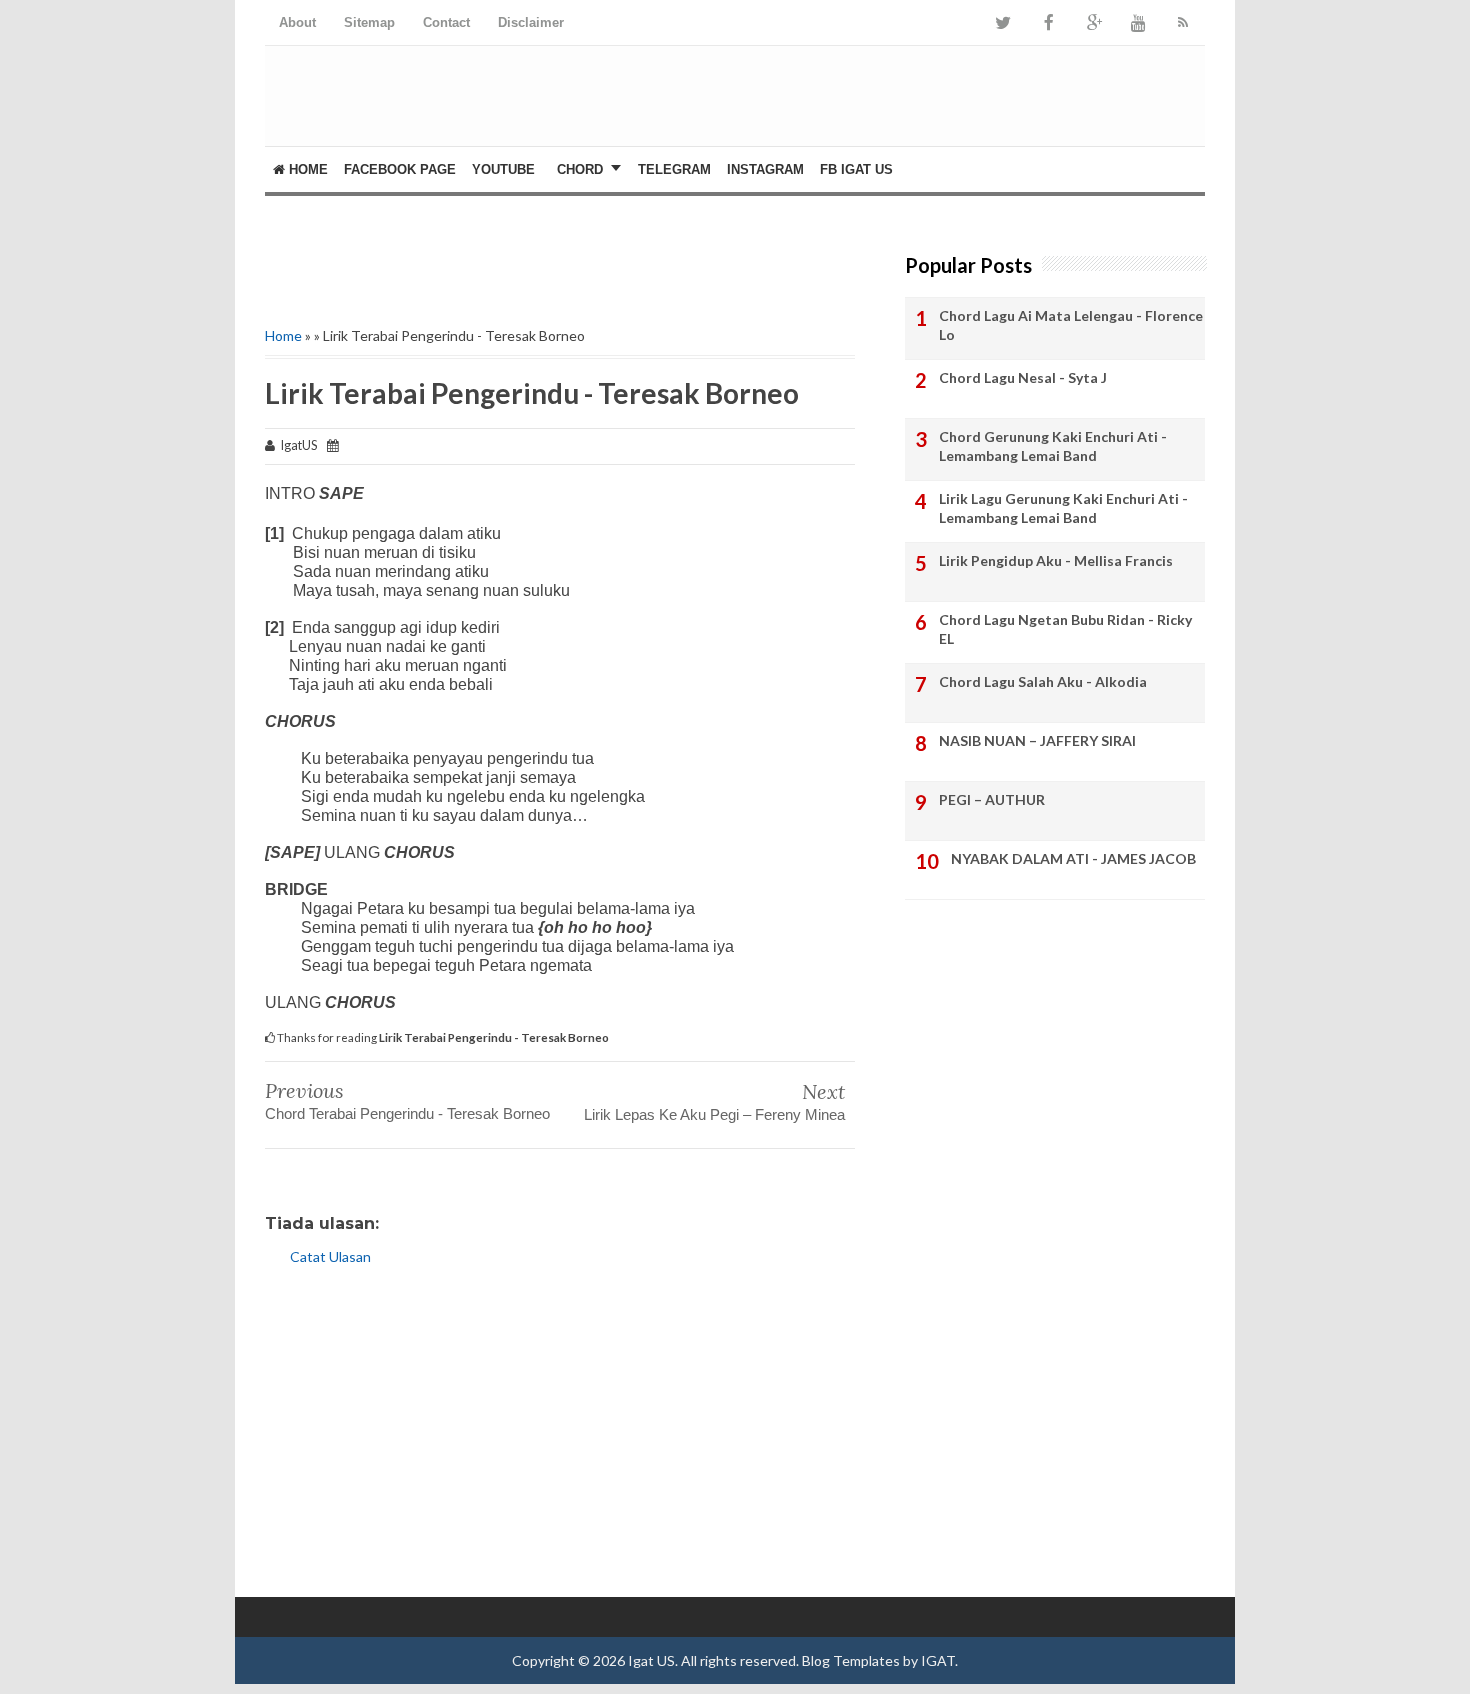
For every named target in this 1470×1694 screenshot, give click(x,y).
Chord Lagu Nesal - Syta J (1023, 377)
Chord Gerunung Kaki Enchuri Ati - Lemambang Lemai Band (1053, 446)
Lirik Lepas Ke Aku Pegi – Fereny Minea (714, 1114)
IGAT (938, 1660)
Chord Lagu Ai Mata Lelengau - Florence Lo (1071, 325)
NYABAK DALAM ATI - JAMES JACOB (1073, 858)
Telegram (674, 169)
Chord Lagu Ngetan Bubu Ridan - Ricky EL (1065, 629)
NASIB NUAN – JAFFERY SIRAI (1037, 740)
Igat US (651, 1660)
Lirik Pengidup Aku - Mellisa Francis (1056, 560)
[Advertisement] (1101, 111)
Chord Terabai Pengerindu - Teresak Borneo (407, 1113)
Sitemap (369, 22)
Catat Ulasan (330, 1256)
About (297, 22)
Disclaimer (531, 22)
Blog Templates (851, 1660)
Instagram (765, 169)
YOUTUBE (503, 169)
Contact (446, 22)
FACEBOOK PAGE (400, 169)
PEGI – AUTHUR (992, 799)
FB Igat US (856, 169)
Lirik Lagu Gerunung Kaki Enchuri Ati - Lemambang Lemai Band (1063, 508)
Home (306, 169)
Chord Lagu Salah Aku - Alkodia (1043, 681)
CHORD (580, 169)
